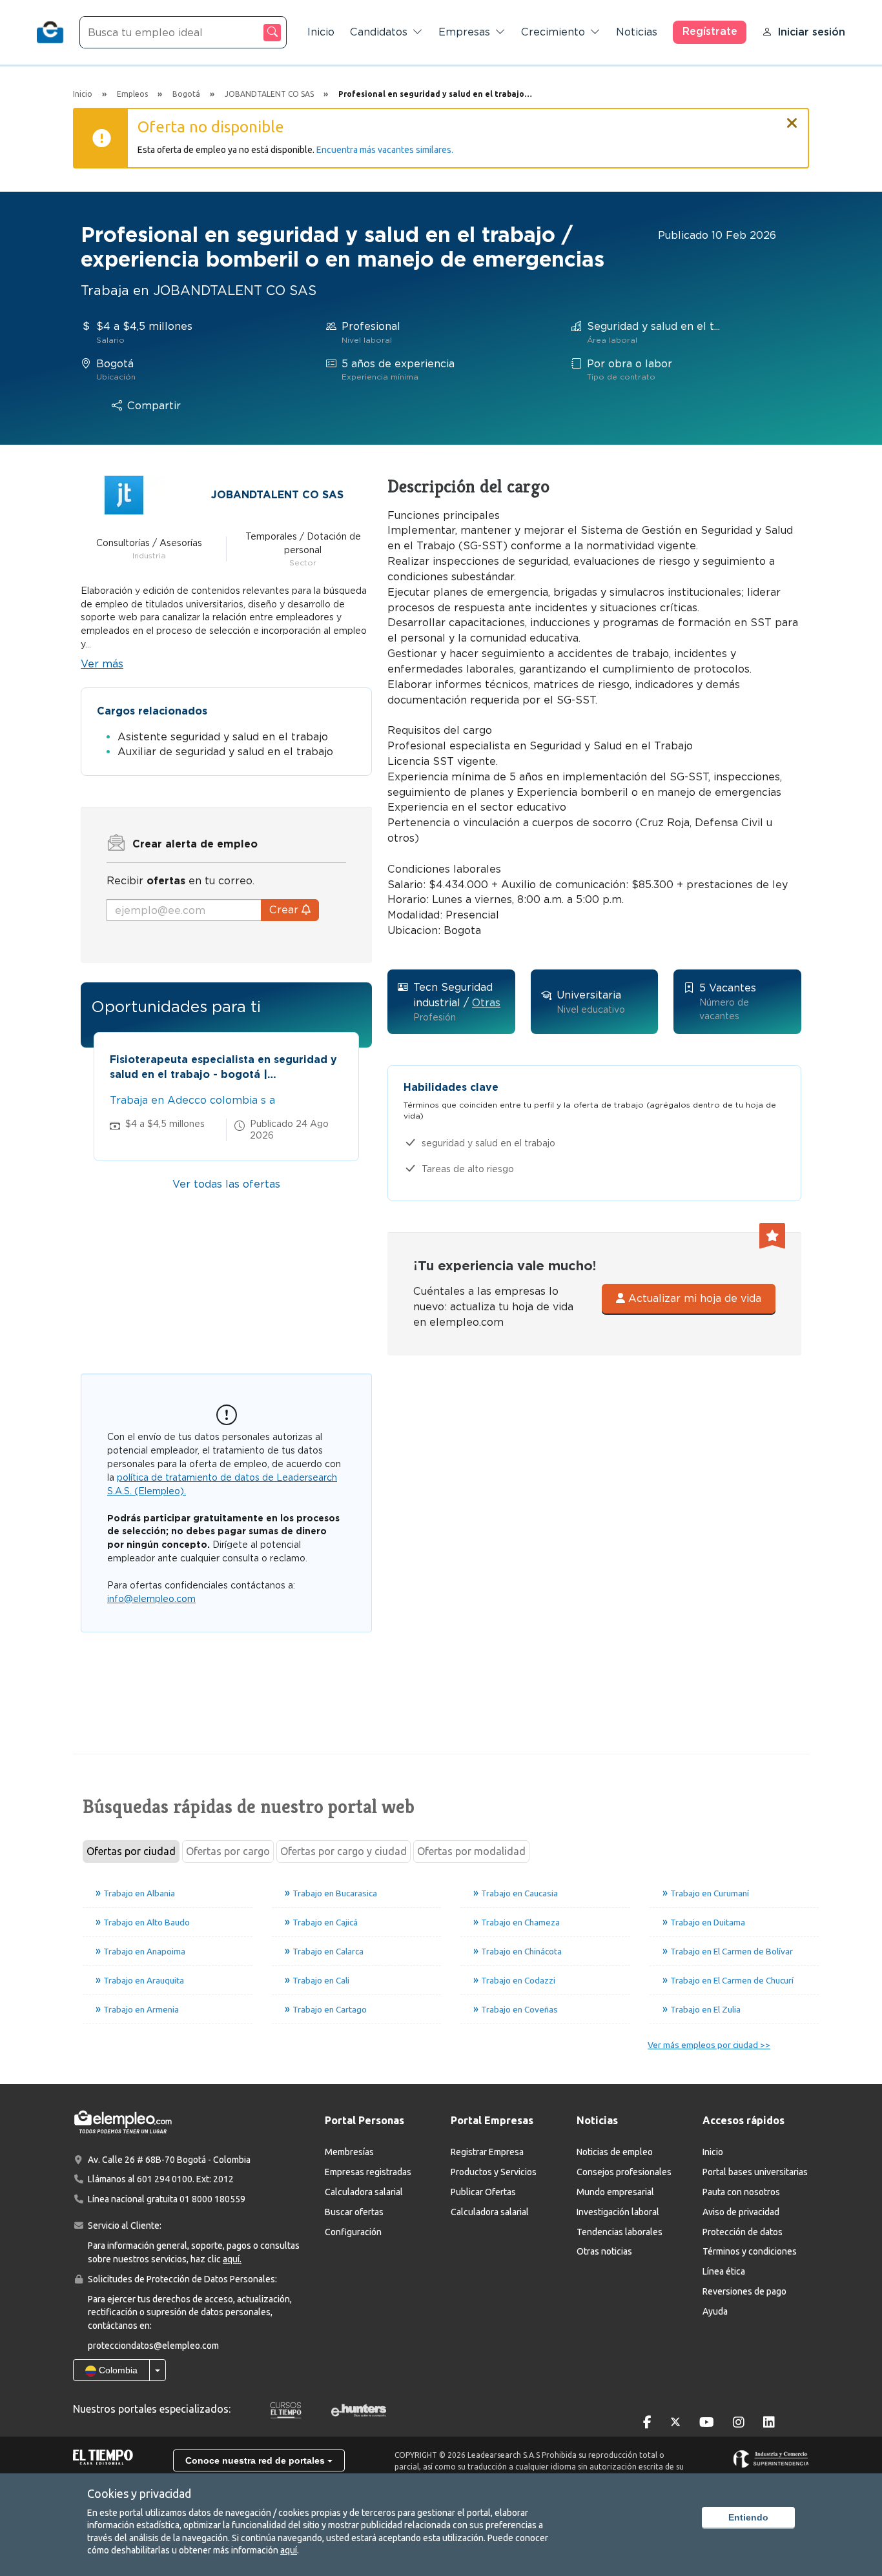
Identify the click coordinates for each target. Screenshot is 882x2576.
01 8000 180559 (212, 2199)
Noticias (637, 32)
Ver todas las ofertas (226, 1184)
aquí (289, 2550)
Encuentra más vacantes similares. (385, 150)
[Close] (792, 117)
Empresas (464, 32)
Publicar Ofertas (483, 2192)
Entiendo (748, 2517)
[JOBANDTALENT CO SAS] (124, 494)
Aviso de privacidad (741, 2212)
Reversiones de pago (744, 2291)
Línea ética (724, 2271)
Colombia (117, 2370)
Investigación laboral (618, 2212)
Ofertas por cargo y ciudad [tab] (344, 1851)
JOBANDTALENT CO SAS (277, 495)
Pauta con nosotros (741, 2192)
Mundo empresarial (615, 2192)
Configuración (353, 2232)
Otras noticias (604, 2251)
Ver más (102, 664)
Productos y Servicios (494, 2172)
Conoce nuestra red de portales (256, 2460)
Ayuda (715, 2311)
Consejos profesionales (624, 2172)
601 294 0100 (165, 2179)
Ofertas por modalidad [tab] (471, 1851)
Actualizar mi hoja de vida (693, 1298)
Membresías (349, 2152)
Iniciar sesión (811, 32)
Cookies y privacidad (139, 2493)
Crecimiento (553, 32)
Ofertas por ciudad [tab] (131, 1851)
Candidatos (379, 32)
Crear (285, 910)
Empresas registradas (368, 2172)
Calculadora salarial (364, 2192)
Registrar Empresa (487, 2152)
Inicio (321, 32)
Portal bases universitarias (755, 2172)
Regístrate (710, 31)
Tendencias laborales (620, 2232)
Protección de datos (743, 2232)
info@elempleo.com (151, 1599)
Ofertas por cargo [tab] (228, 1851)
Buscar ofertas (354, 2212)
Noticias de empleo (615, 2152)
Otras (486, 1003)
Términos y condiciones (750, 2251)
